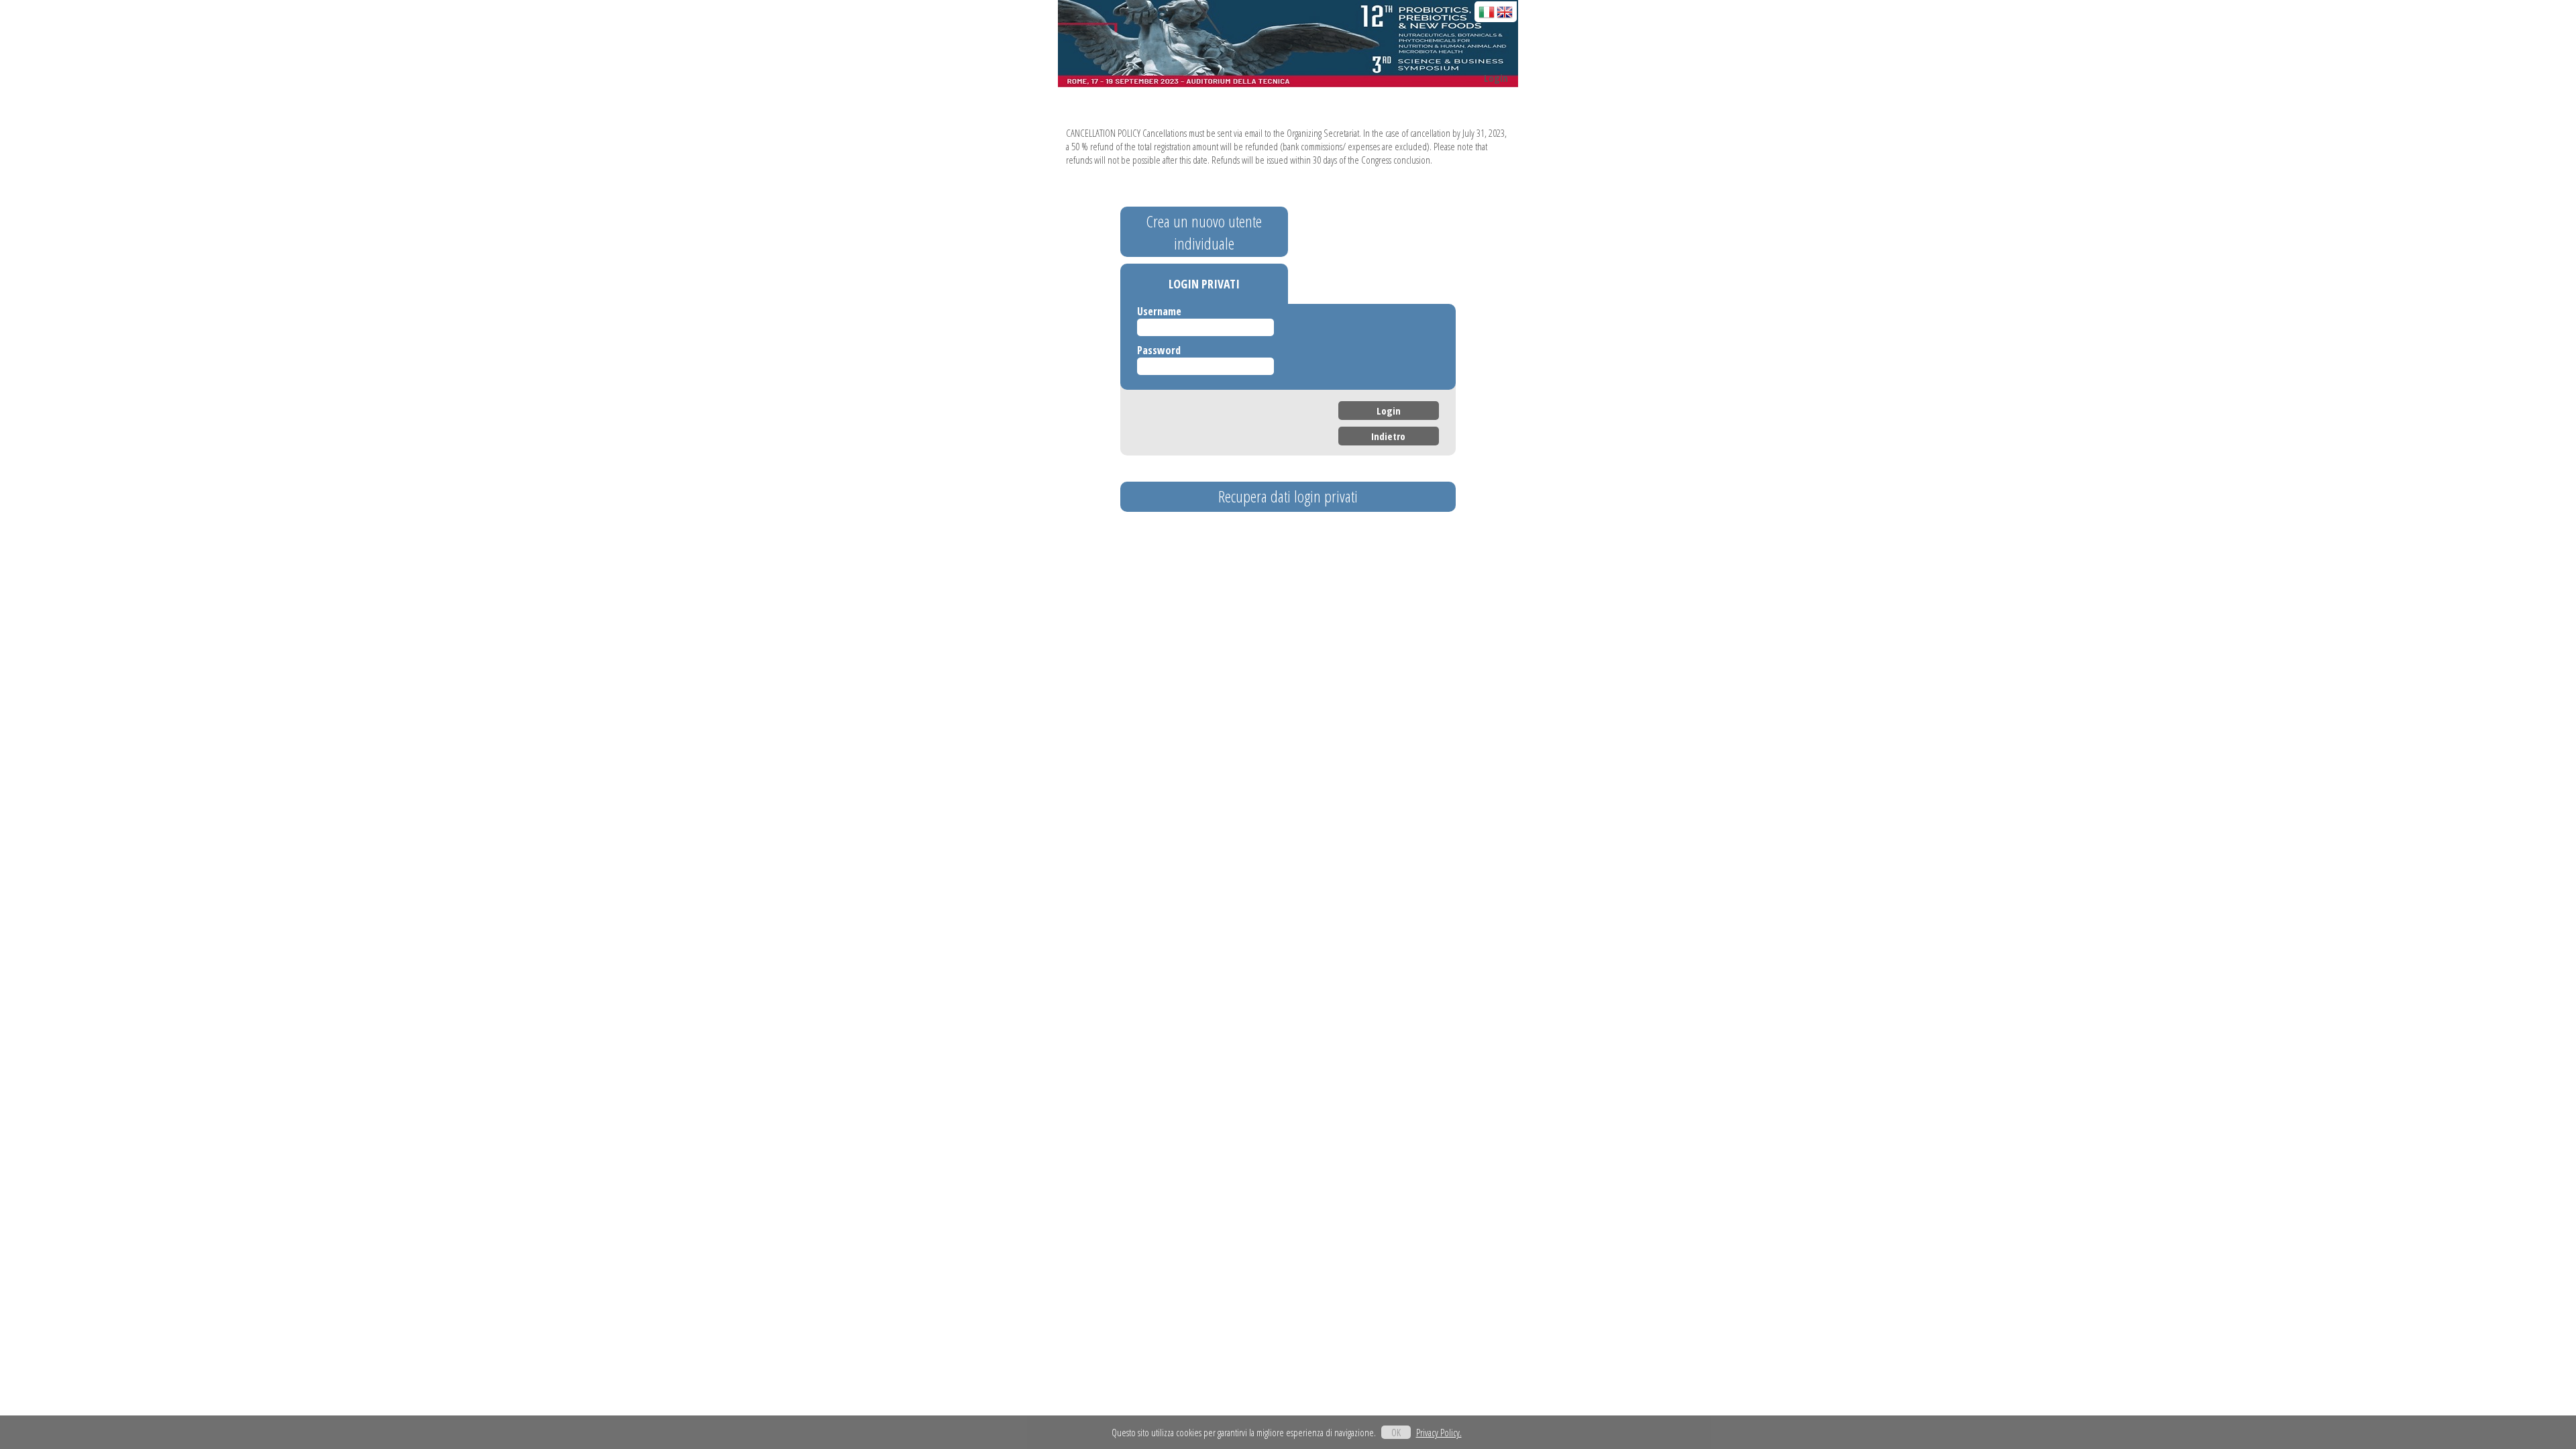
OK (1396, 1432)
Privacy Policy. (1439, 1432)
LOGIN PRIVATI (1204, 284)
